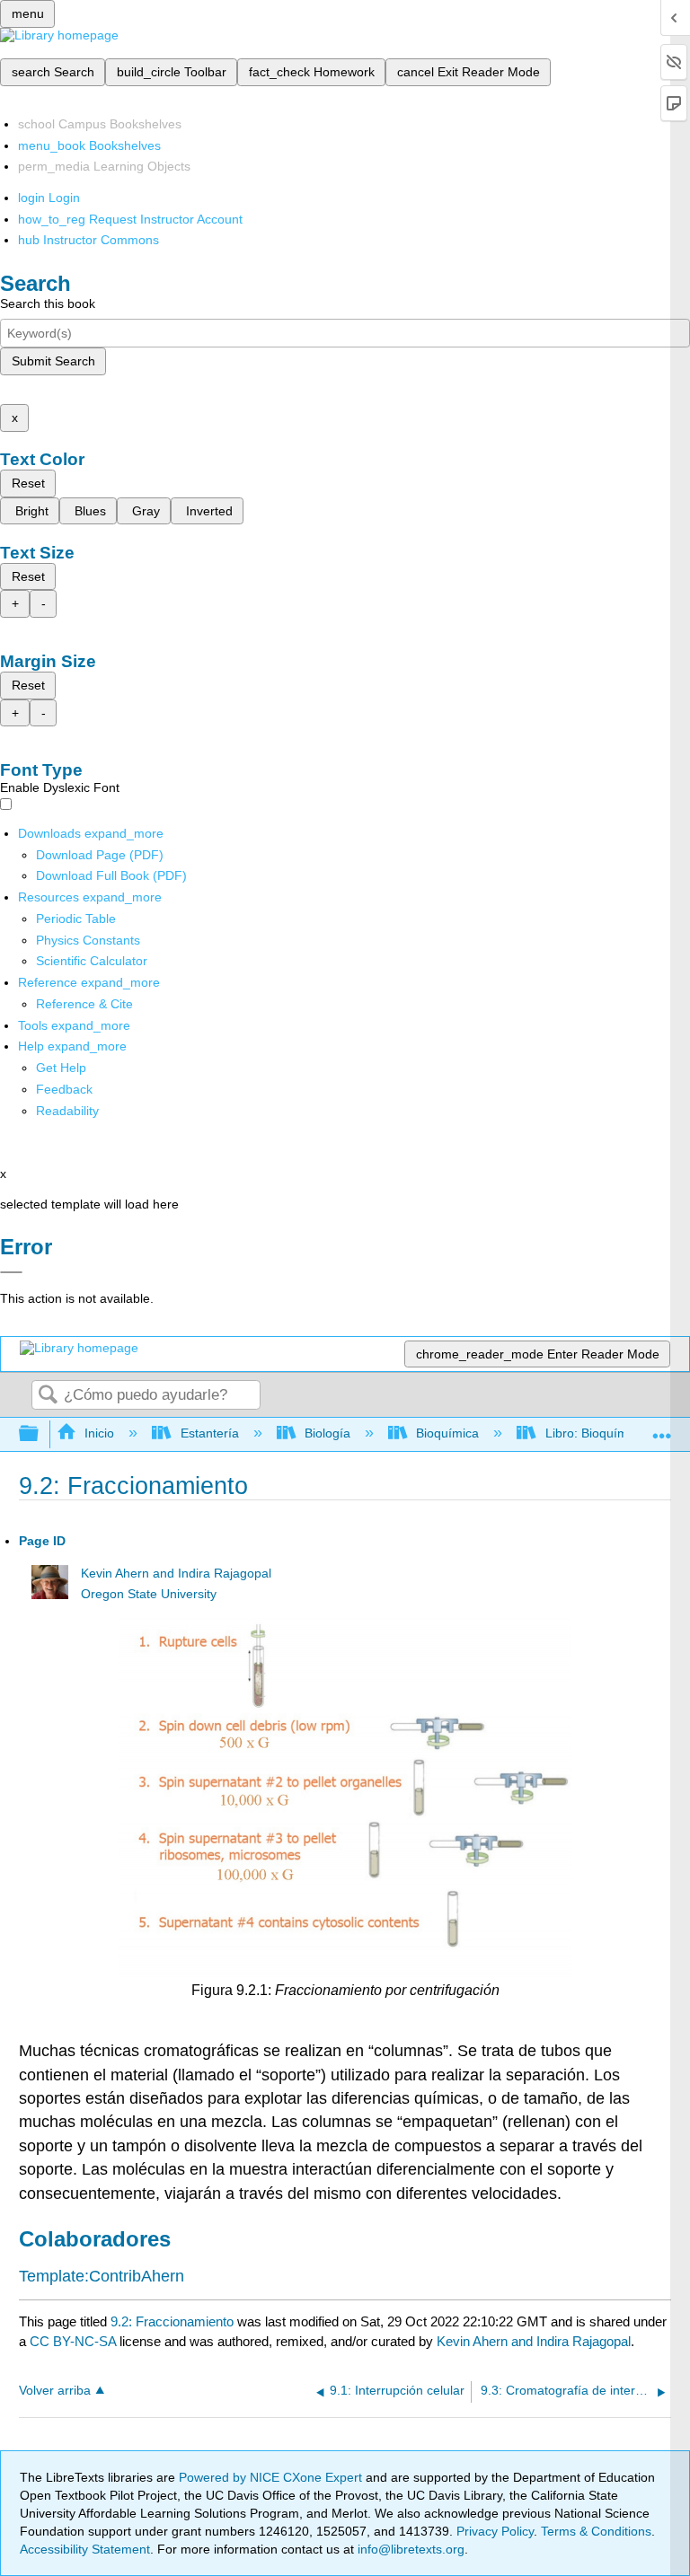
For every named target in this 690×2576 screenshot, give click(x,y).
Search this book (48, 303)
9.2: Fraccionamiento (172, 2321)
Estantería (209, 1433)
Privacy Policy (495, 2531)
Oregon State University (149, 1594)
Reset (28, 483)
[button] (64, 1089)
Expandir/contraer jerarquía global (40, 1434)
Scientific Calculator (92, 961)
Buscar (48, 1396)
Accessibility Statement (85, 2549)
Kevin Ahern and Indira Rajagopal (176, 1574)
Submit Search (53, 361)
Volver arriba (55, 2391)
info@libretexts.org (409, 2549)
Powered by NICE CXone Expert (272, 2477)
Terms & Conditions (596, 2531)
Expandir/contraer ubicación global (662, 1429)
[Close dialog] (11, 1272)
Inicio (99, 1433)
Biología (327, 1433)
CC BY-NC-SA (75, 2341)
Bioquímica (447, 1433)
